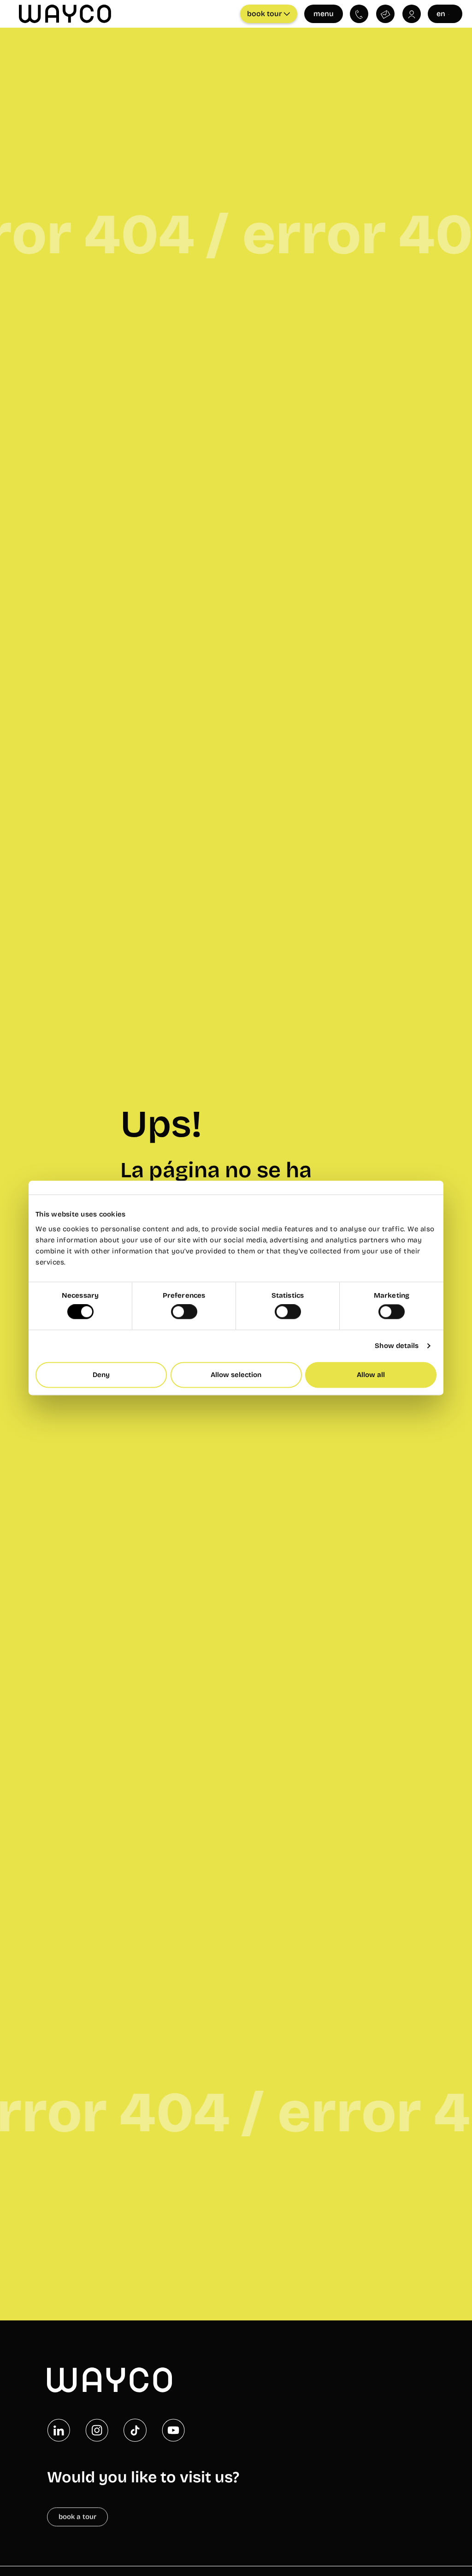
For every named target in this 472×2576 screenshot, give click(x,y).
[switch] (184, 1312)
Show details (397, 1346)
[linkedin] (59, 2430)
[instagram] (97, 2430)
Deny (101, 1375)
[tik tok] (135, 2430)
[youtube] (173, 2430)
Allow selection (236, 1375)
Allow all (371, 1375)
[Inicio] (109, 2380)
